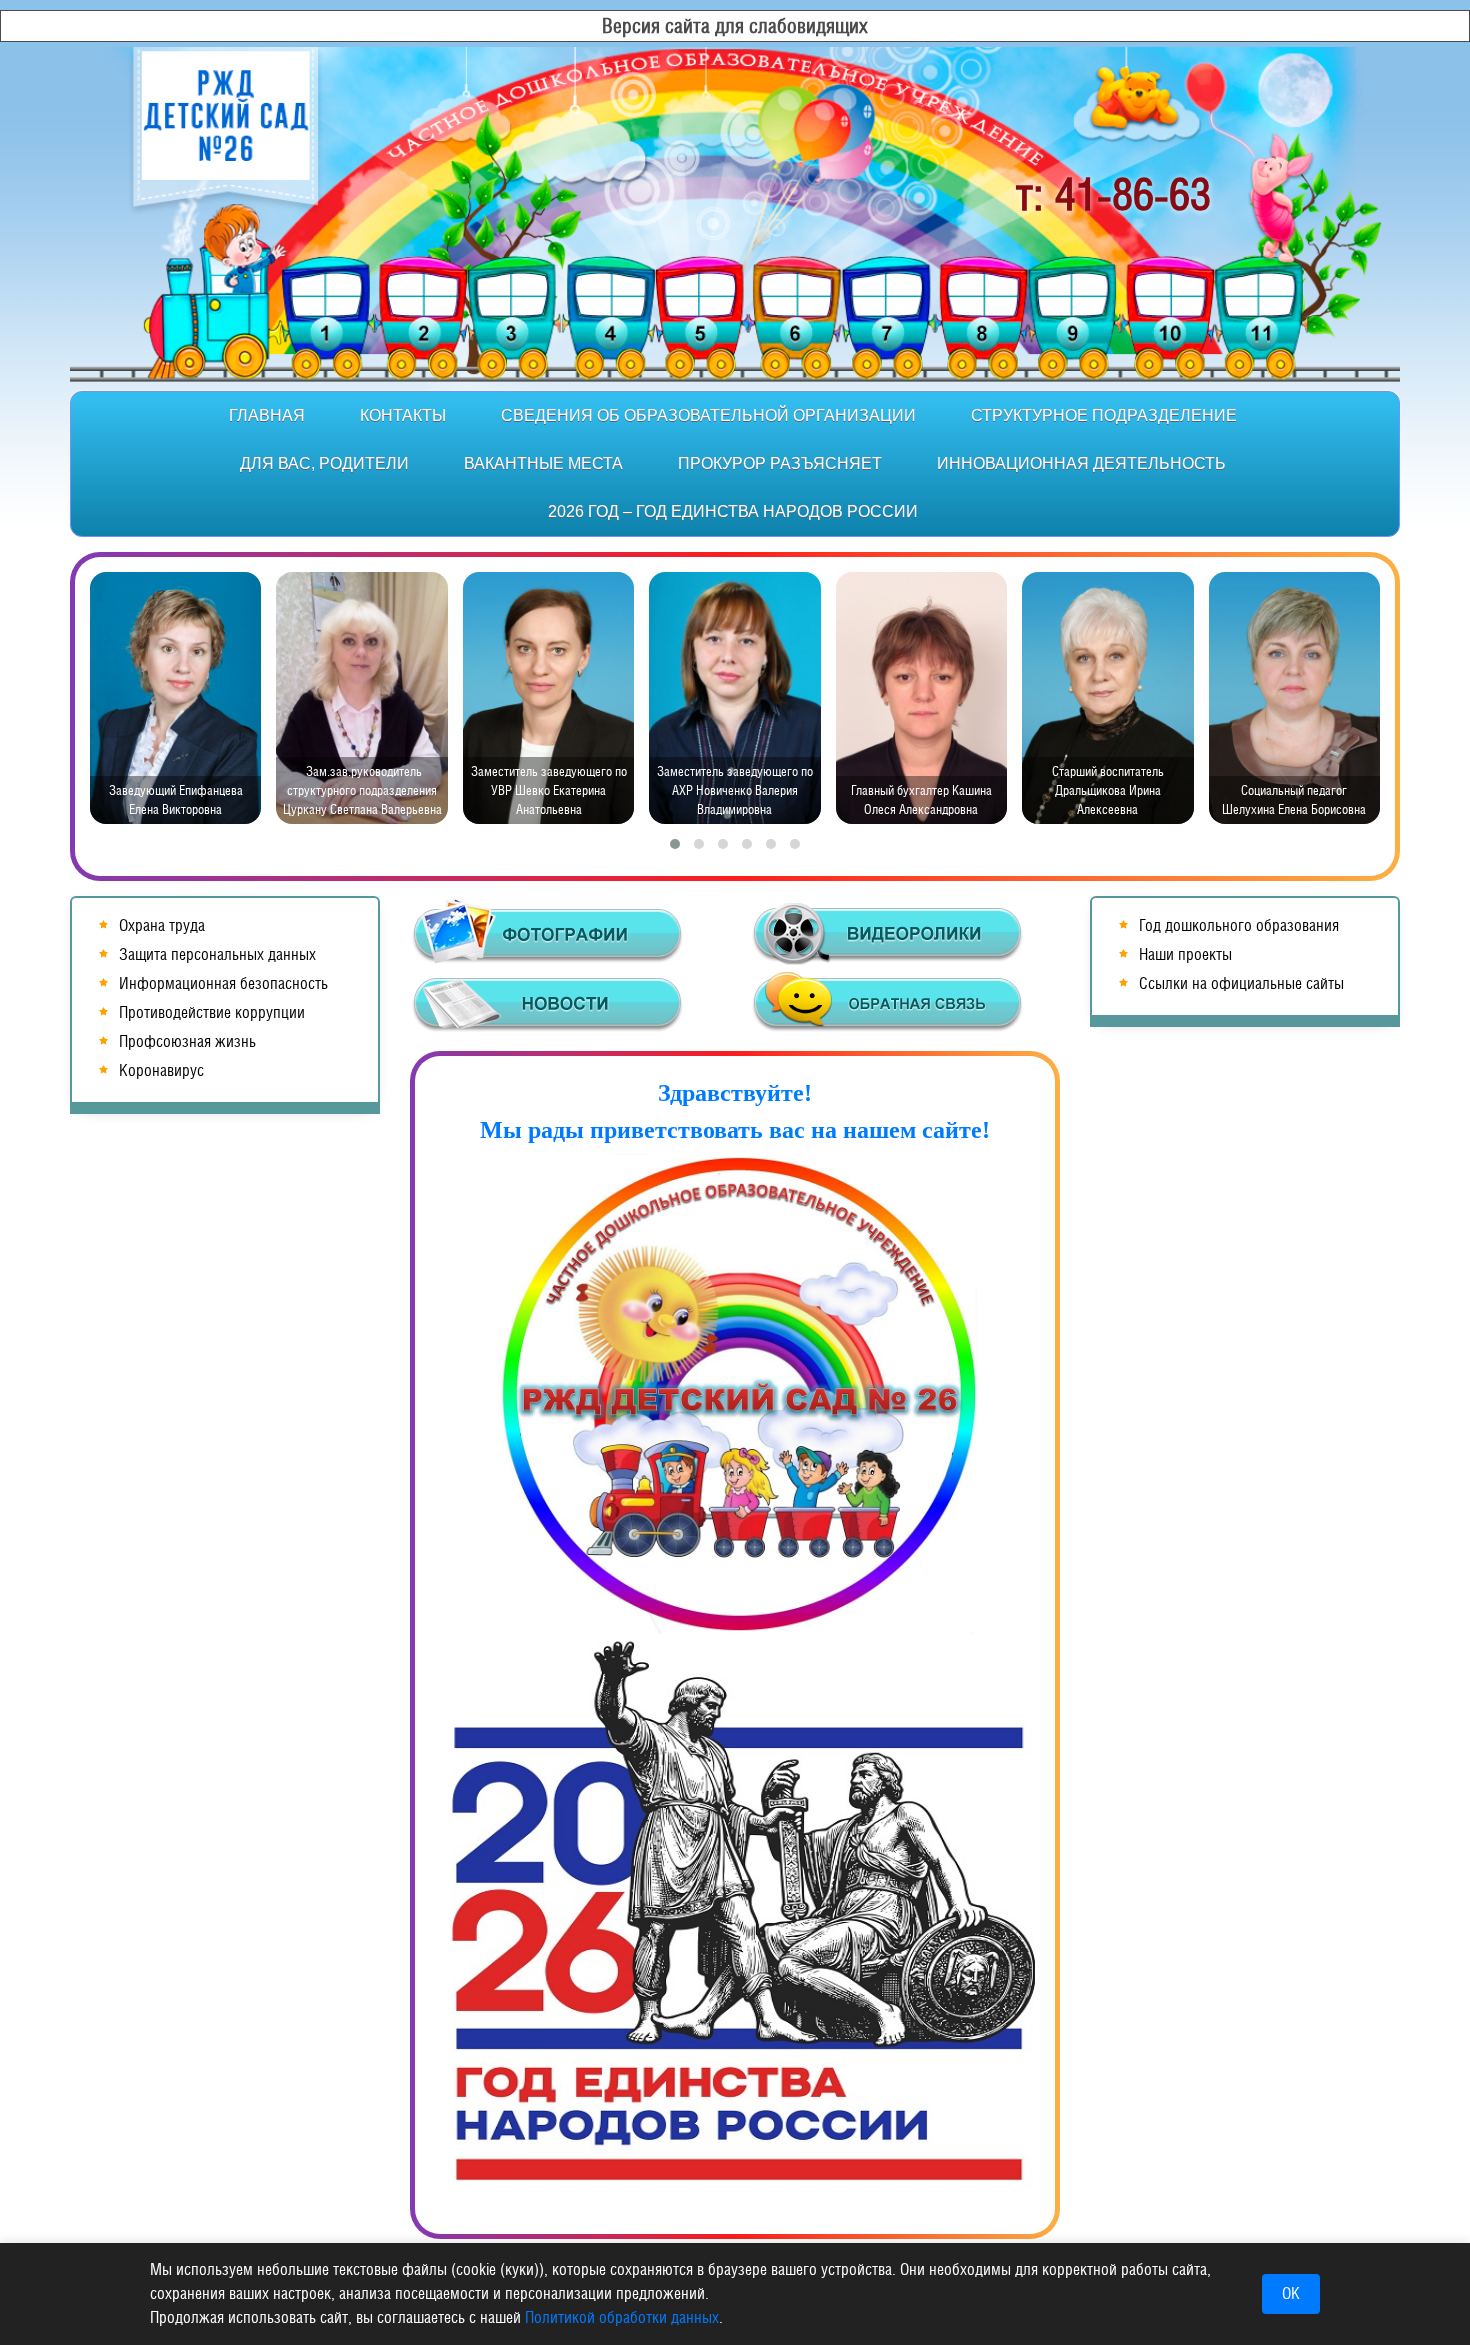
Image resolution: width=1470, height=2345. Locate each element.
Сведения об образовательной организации (708, 415)
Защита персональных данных (217, 954)
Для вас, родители (324, 463)
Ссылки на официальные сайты (1241, 983)
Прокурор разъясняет (780, 463)
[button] (675, 844)
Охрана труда (162, 925)
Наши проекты (1185, 954)
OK (1291, 2293)
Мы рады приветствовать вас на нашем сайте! (735, 1130)
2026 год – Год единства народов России (733, 511)
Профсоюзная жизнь (187, 1041)
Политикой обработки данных (622, 2317)
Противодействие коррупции (212, 1012)
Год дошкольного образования (1239, 925)
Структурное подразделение (1104, 415)
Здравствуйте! (735, 1093)
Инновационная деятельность (1081, 463)
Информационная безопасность (223, 983)
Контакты (403, 415)
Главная (267, 415)
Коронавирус (161, 1070)
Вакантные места (543, 463)
